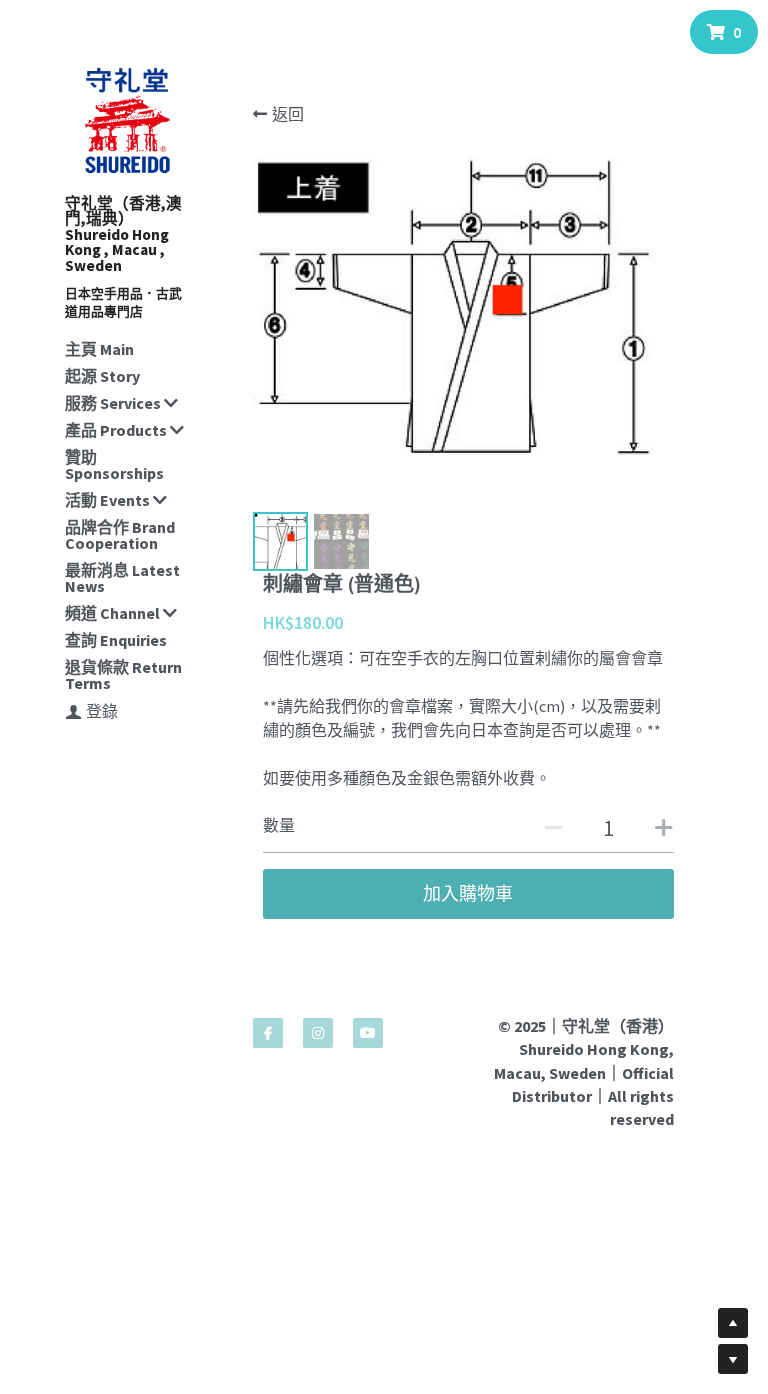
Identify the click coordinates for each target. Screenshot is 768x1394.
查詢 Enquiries (116, 640)
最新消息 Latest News (122, 578)
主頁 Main (99, 349)
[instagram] (318, 1033)
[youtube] (368, 1033)
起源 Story (102, 376)
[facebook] (268, 1033)
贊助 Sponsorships (114, 465)
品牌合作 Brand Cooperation (120, 535)
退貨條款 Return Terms (123, 675)
